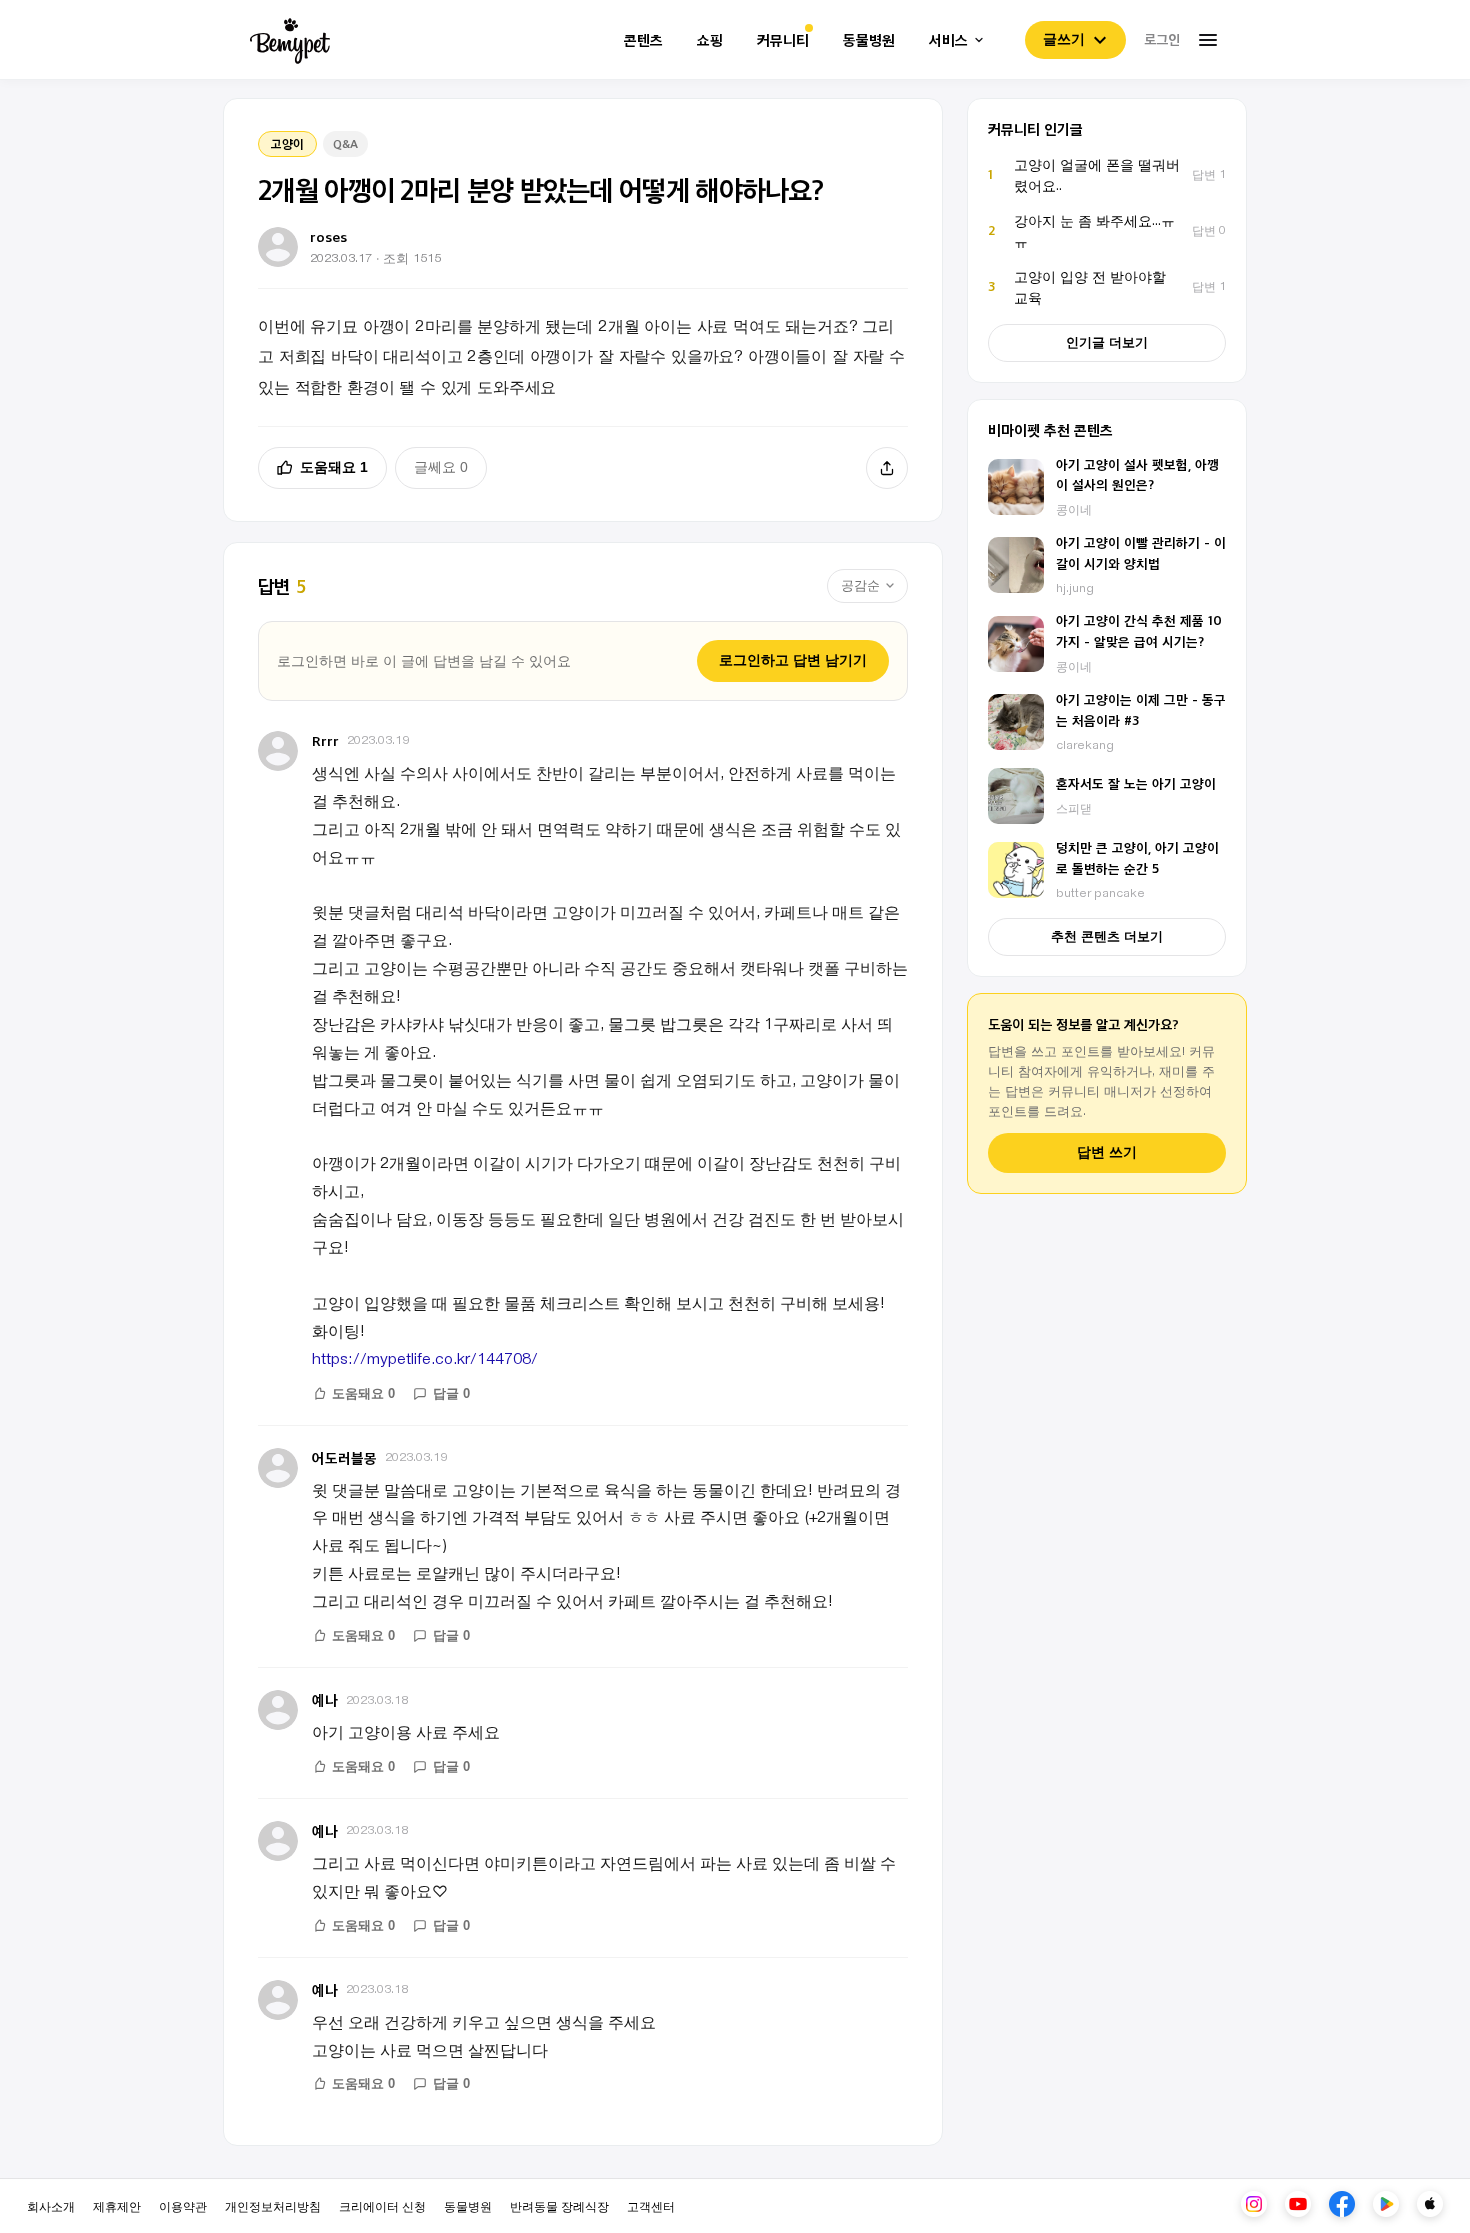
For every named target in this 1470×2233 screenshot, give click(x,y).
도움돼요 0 (363, 1393)
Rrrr (325, 740)
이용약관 (183, 2205)
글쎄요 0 (441, 467)
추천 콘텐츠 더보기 (1107, 936)
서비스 (948, 40)
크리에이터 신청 (382, 2205)
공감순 (860, 585)
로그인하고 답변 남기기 (793, 660)
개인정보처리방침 (273, 2205)
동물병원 (869, 40)
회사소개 (51, 2205)
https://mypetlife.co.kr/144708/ (425, 1358)
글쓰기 (1064, 39)
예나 (325, 1699)
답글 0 (451, 1393)
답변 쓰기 (1107, 1152)
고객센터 (651, 2205)
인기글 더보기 (1107, 342)
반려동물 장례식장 (559, 2205)
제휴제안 (117, 2205)
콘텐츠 (643, 40)
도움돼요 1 (334, 467)
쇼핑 (710, 40)
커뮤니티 (783, 40)
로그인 (1162, 39)
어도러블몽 (344, 1457)
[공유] (887, 468)
